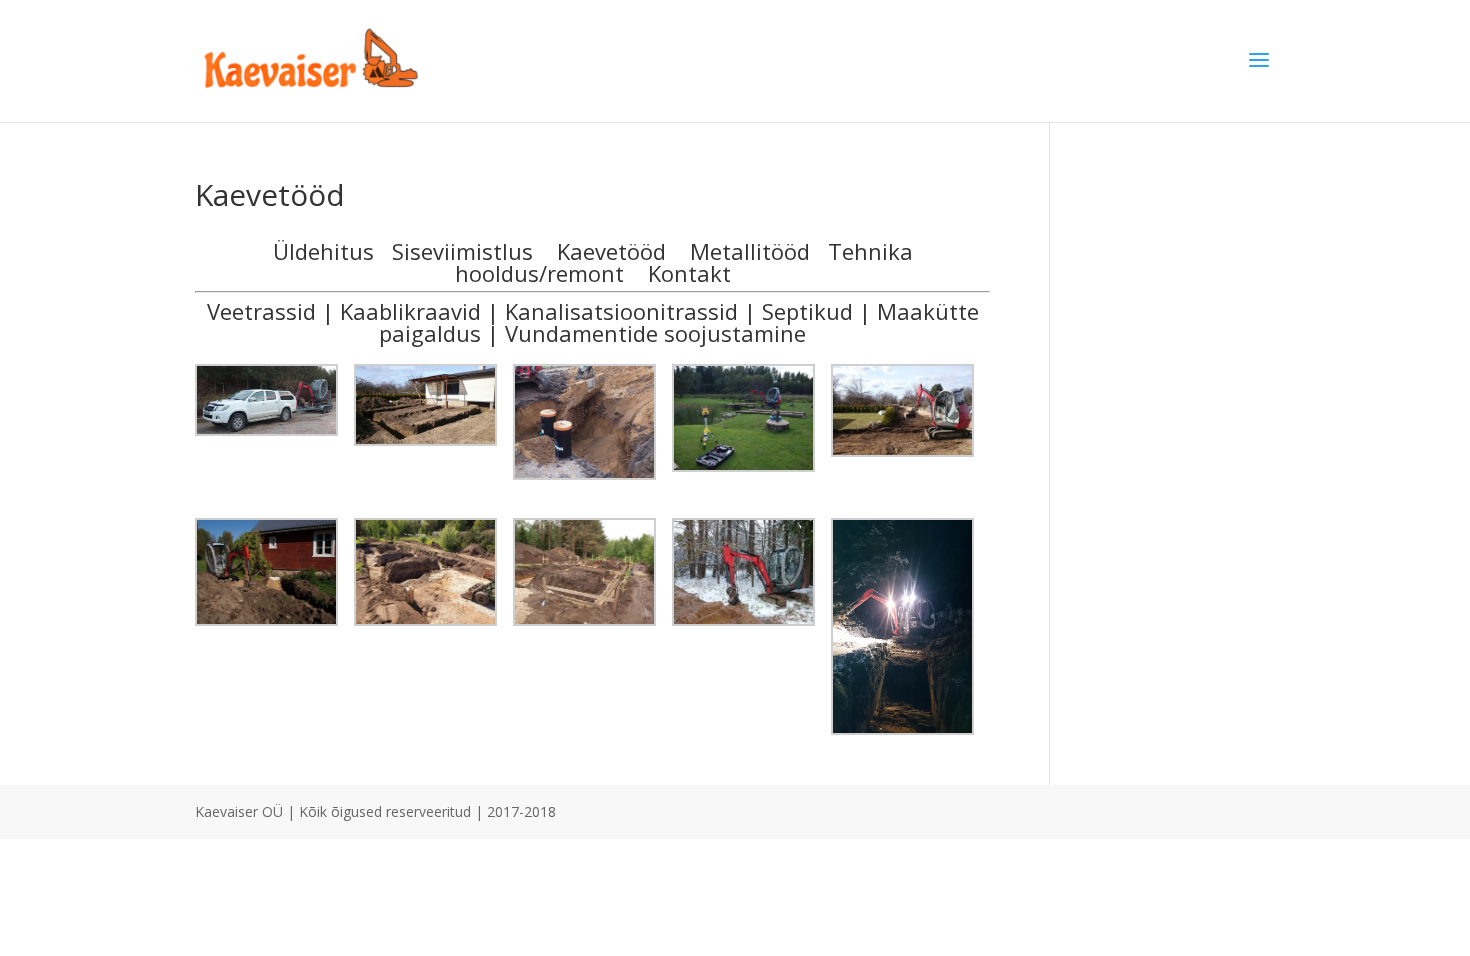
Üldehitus (323, 251)
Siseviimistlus (462, 251)
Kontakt (689, 273)
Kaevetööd (611, 251)
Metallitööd (750, 251)
